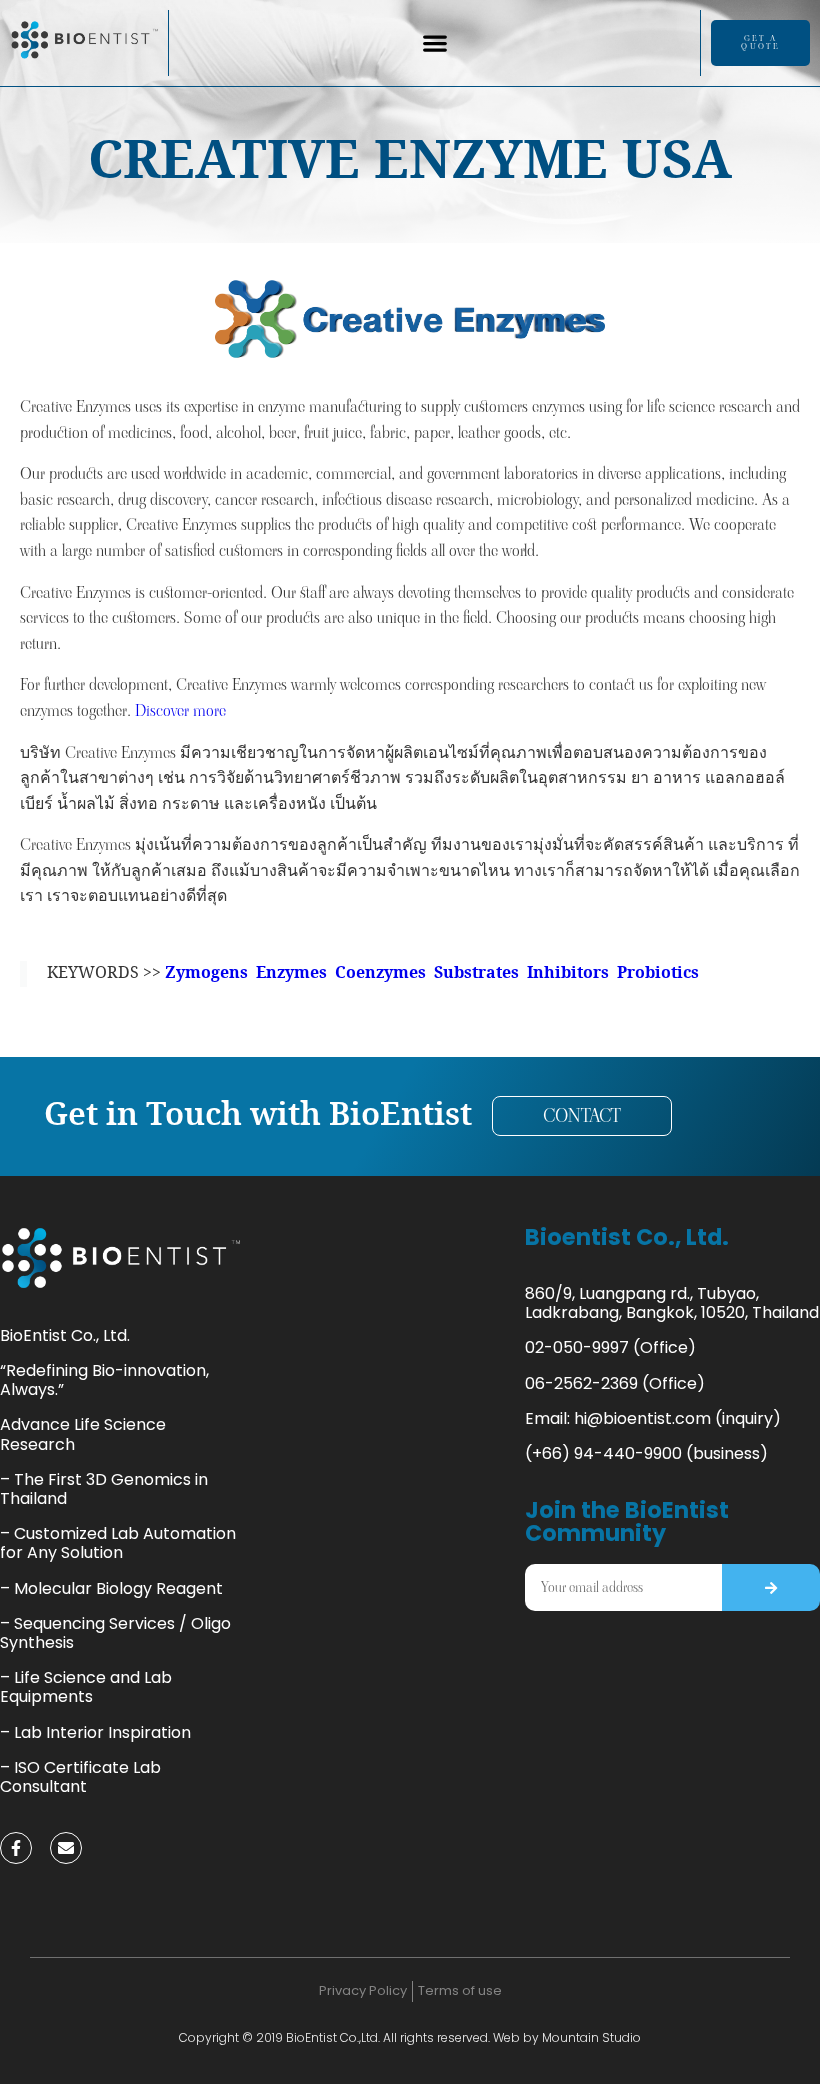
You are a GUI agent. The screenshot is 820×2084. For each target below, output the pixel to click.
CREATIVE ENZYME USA (410, 163)
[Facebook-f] (16, 1848)
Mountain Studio (591, 2037)
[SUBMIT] (771, 1587)
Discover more (180, 710)
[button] (434, 43)
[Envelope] (66, 1848)
